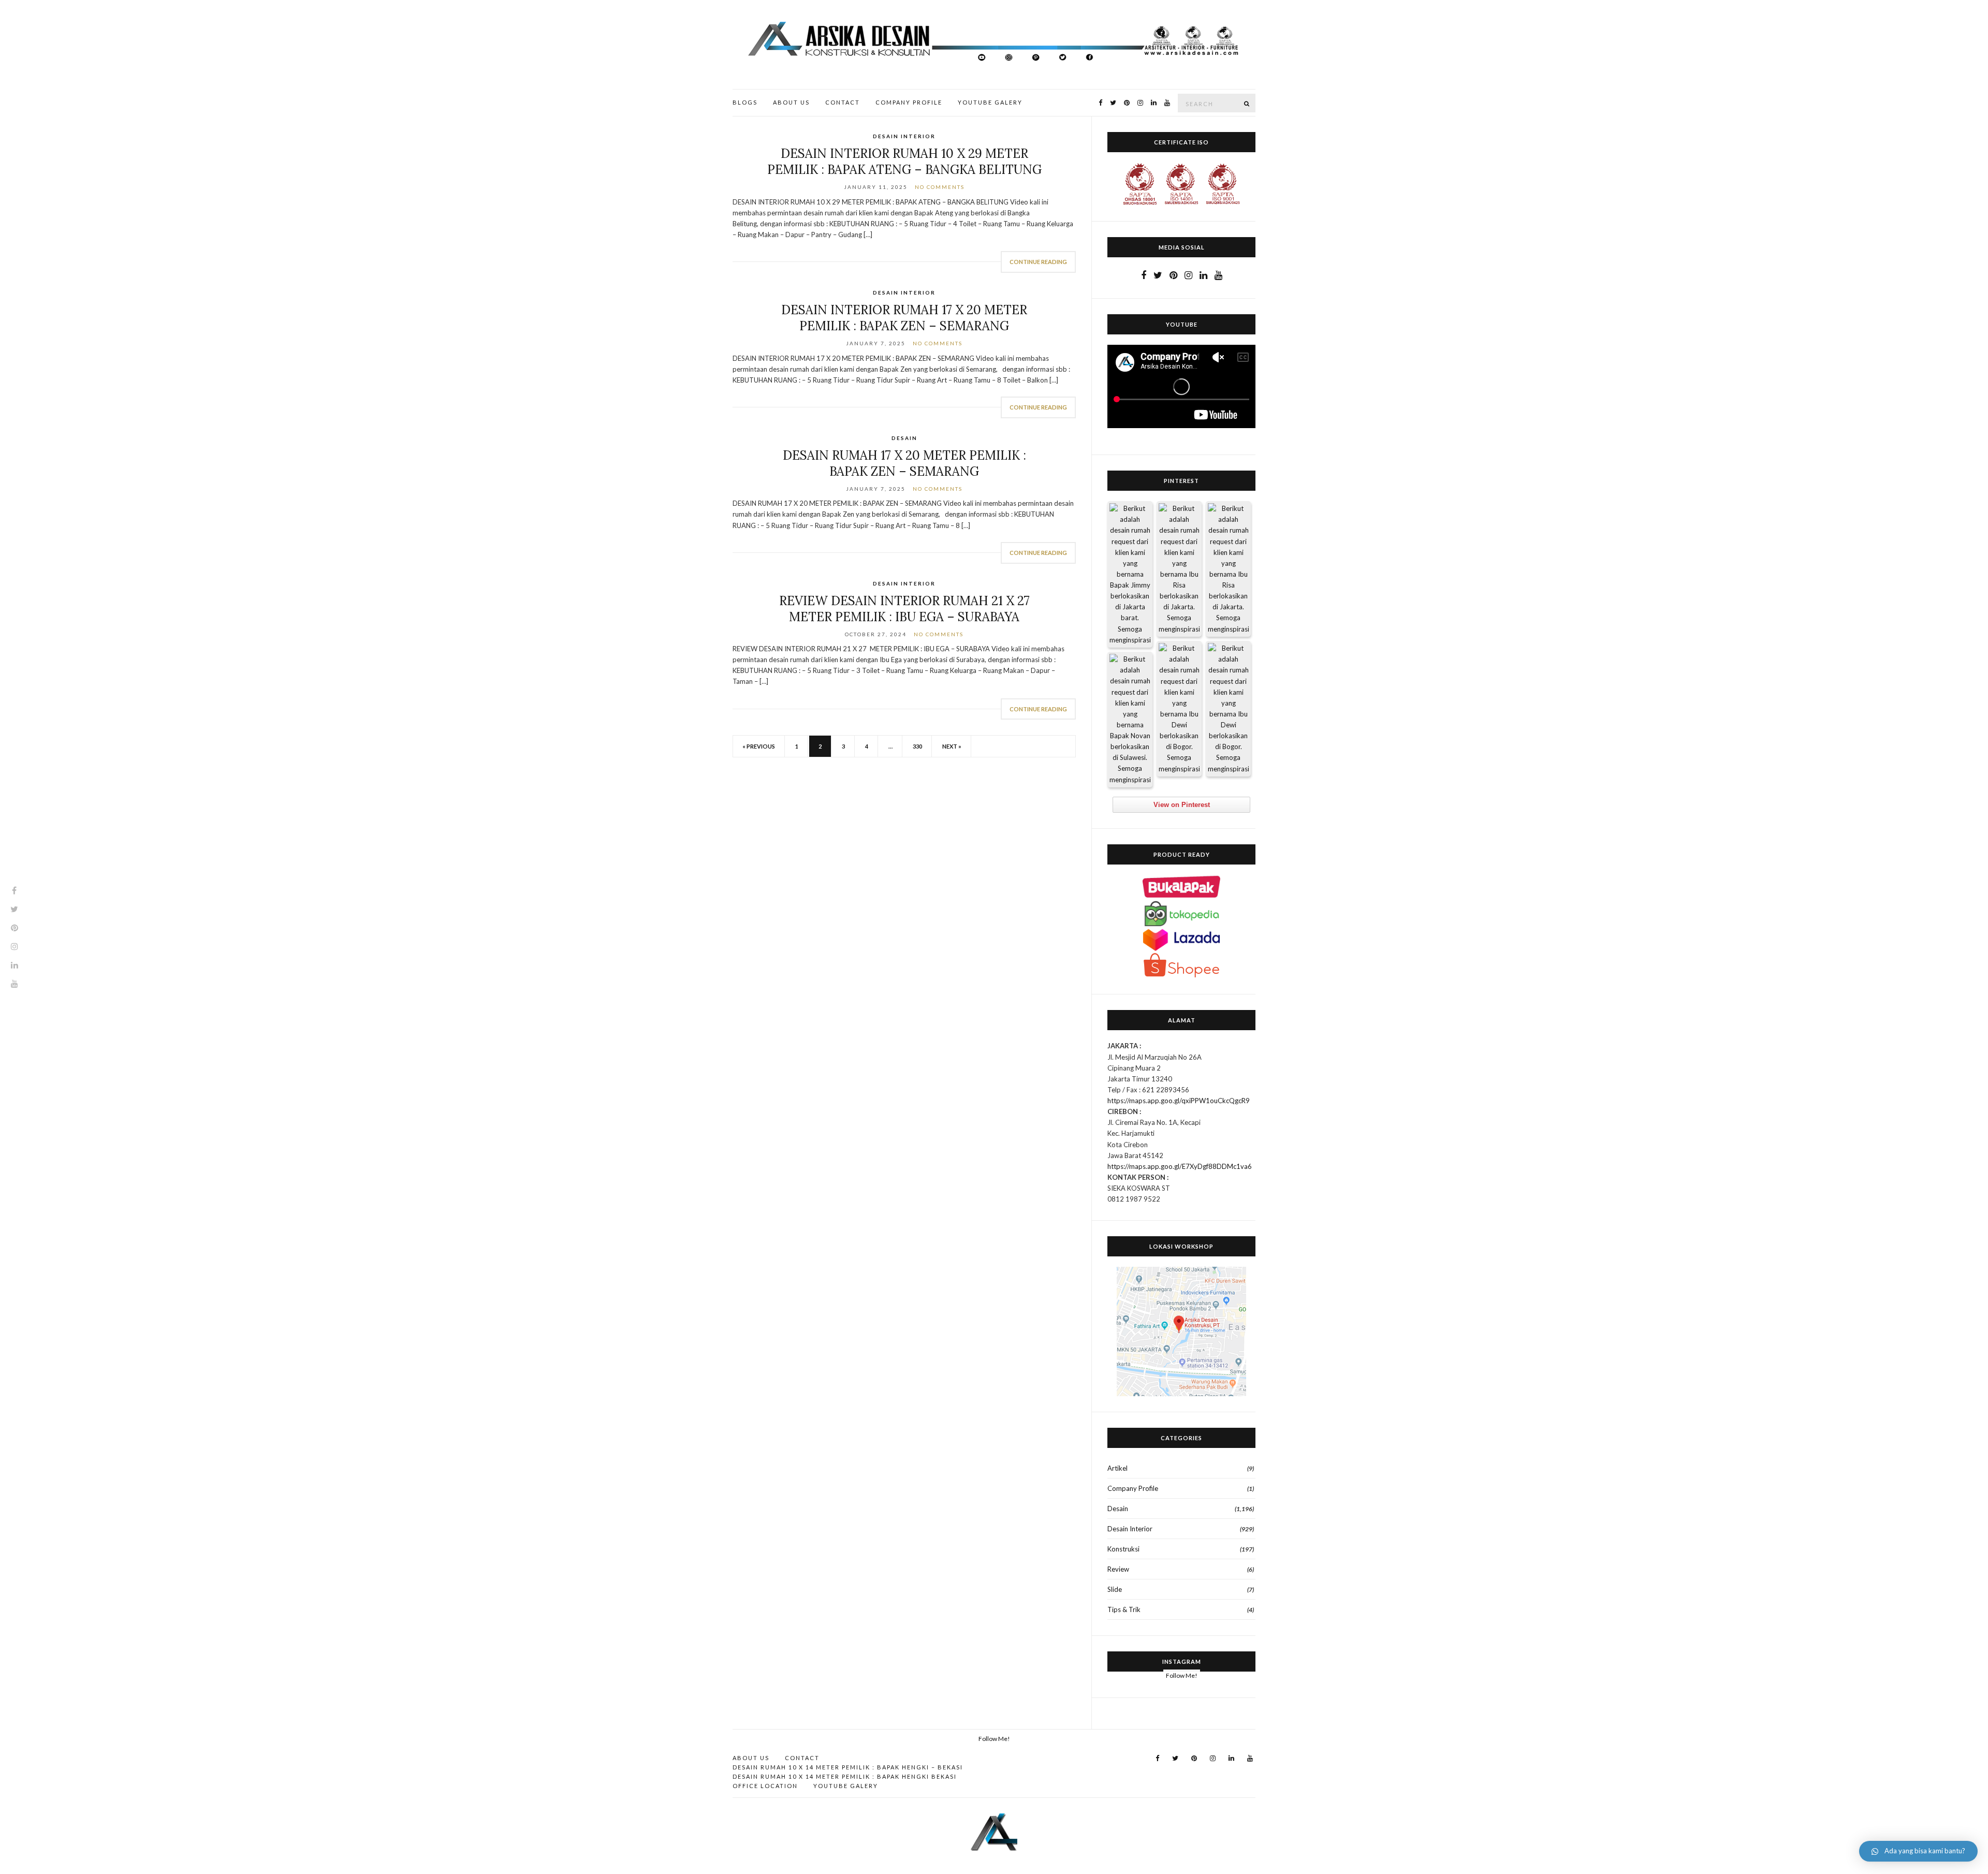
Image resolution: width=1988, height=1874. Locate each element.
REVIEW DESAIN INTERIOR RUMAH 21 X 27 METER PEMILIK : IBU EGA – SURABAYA (904, 609)
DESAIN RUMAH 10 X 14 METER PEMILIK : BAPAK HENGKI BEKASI (845, 1776)
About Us (791, 102)
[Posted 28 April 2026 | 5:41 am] (1130, 574)
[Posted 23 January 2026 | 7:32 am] (1130, 720)
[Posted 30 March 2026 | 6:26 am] (1179, 569)
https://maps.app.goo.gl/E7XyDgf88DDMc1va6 (1180, 1166)
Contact (843, 102)
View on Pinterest (1182, 805)
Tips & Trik (1124, 1609)
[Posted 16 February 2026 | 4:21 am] (1228, 709)
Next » (952, 746)
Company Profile (909, 102)
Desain (904, 438)
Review (1118, 1569)
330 (917, 746)
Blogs (745, 102)
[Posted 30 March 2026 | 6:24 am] (1228, 569)
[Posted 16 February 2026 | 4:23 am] (1179, 709)
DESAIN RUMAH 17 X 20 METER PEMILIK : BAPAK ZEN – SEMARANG (904, 463)
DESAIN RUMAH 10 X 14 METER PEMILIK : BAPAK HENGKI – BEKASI (848, 1767)
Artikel (1117, 1468)
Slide (1115, 1589)
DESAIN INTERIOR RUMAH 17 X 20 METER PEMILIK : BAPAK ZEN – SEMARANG (904, 318)
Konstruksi (1123, 1549)
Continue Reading (1038, 262)
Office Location (765, 1786)
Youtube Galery (990, 102)
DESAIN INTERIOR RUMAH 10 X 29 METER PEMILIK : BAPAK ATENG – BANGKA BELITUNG (904, 162)
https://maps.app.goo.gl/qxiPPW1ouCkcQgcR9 (1179, 1101)
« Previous (759, 746)
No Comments (940, 187)
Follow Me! (1182, 1675)
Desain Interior (904, 136)
